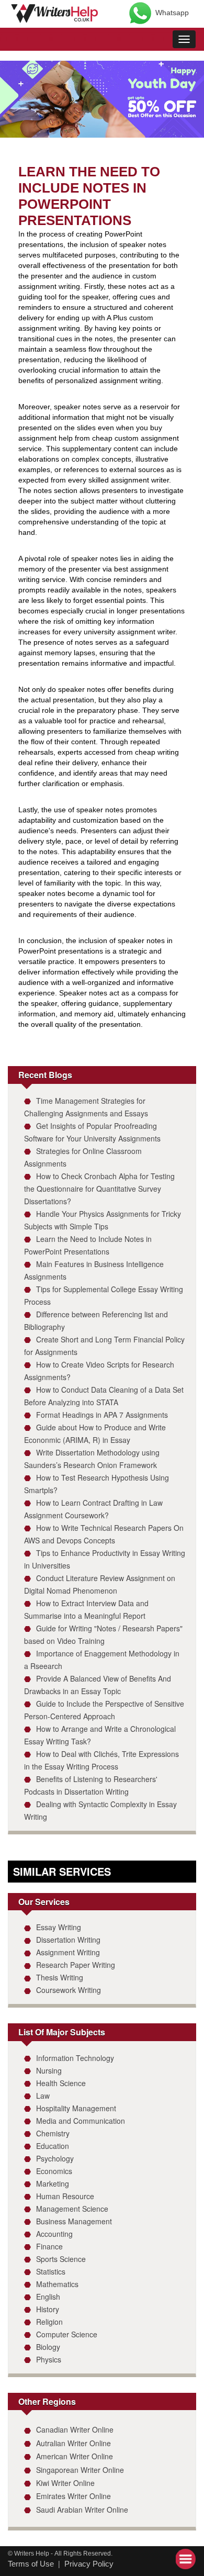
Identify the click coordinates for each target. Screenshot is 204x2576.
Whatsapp (172, 13)
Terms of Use (31, 2564)
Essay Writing (59, 1927)
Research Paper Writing (76, 1965)
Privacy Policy (89, 2564)
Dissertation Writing (68, 1940)
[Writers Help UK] (55, 12)
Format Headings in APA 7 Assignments (102, 1415)
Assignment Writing (68, 1952)
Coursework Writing (69, 1990)
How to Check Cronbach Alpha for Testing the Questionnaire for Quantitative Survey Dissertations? (99, 1189)
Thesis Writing (60, 1977)
